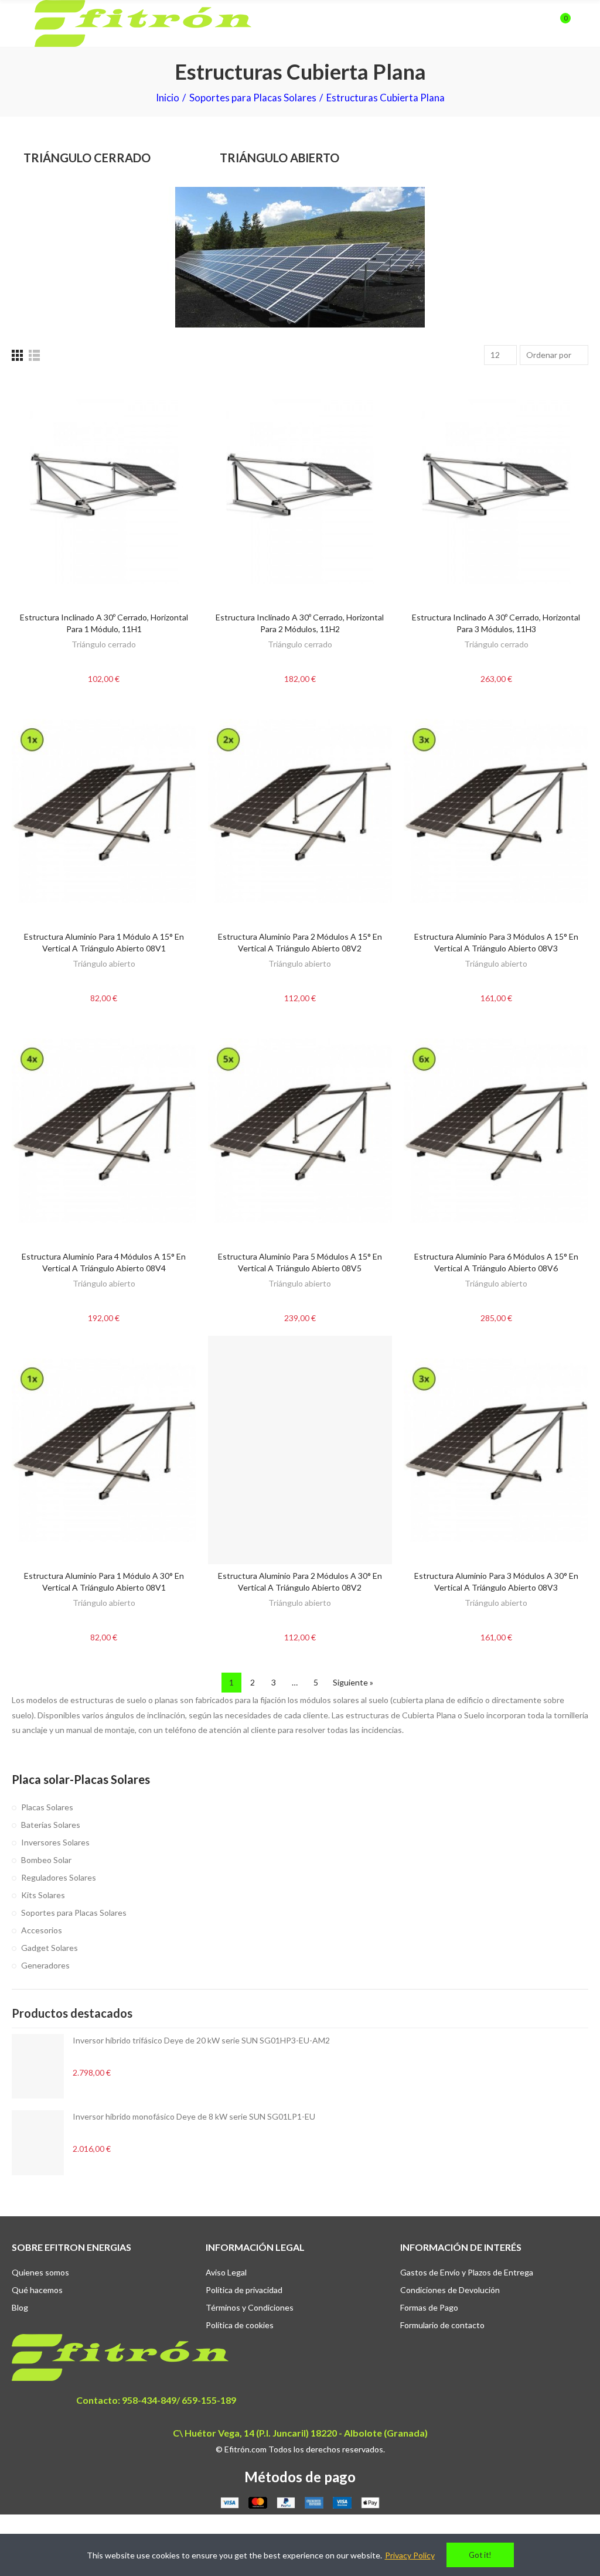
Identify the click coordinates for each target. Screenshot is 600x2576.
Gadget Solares (50, 1948)
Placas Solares (47, 1807)
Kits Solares (43, 1895)
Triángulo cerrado (104, 644)
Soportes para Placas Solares (74, 1913)
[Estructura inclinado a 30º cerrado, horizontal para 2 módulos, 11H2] (300, 491)
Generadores (45, 1965)
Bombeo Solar (46, 1860)
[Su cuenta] (582, 23)
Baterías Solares (51, 1825)
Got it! (480, 2555)
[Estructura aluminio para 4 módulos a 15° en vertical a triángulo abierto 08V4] (104, 1130)
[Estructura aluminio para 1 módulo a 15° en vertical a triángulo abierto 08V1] (104, 811)
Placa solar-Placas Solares (81, 1779)
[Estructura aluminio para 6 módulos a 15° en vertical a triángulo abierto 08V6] (496, 1130)
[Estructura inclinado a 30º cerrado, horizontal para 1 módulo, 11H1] (104, 491)
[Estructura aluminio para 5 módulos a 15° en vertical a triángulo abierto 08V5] (300, 1130)
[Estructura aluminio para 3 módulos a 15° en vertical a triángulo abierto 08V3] (496, 811)
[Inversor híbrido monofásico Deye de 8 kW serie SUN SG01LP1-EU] (38, 2142)
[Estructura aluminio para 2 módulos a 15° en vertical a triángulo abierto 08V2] (300, 811)
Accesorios (42, 1930)
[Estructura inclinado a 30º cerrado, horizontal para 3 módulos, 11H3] (496, 491)
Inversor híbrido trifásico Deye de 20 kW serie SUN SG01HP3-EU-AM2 (201, 2040)
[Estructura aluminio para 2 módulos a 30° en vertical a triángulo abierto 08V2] (300, 1450)
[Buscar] (540, 23)
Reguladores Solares (59, 1877)
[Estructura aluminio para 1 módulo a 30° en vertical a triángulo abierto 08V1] (104, 1450)
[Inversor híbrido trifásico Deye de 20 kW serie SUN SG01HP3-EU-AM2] (38, 2066)
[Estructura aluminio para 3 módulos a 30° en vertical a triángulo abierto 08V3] (496, 1450)
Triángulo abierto (104, 963)
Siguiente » (353, 1682)
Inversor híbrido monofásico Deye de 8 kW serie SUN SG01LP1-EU (194, 2116)
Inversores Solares (55, 1842)
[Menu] (17, 23)
